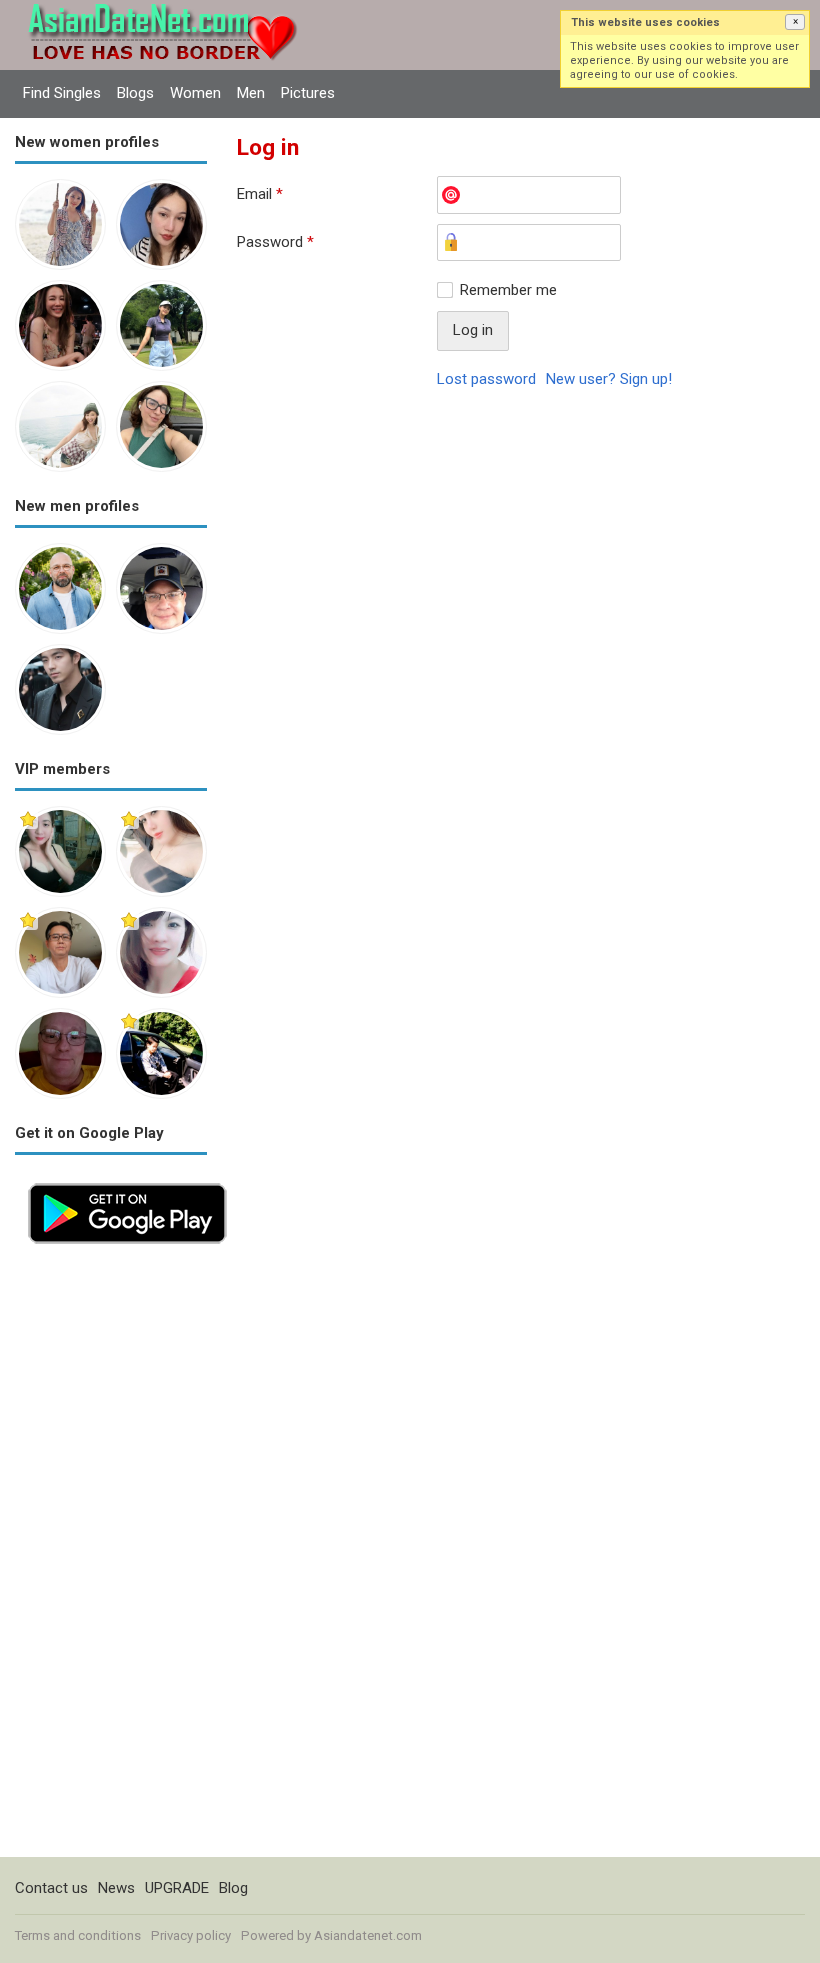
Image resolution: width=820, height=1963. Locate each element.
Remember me (508, 290)
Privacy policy (191, 1935)
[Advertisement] (111, 1557)
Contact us (51, 1888)
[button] (795, 22)
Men (251, 93)
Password (275, 242)
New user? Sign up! (609, 379)
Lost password (486, 379)
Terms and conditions (78, 1935)
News (116, 1888)
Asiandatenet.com (368, 1935)
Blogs (135, 93)
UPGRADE (177, 1888)
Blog (233, 1888)
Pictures (308, 93)
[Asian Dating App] (127, 1181)
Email (260, 194)
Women (195, 93)
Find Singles (62, 93)
